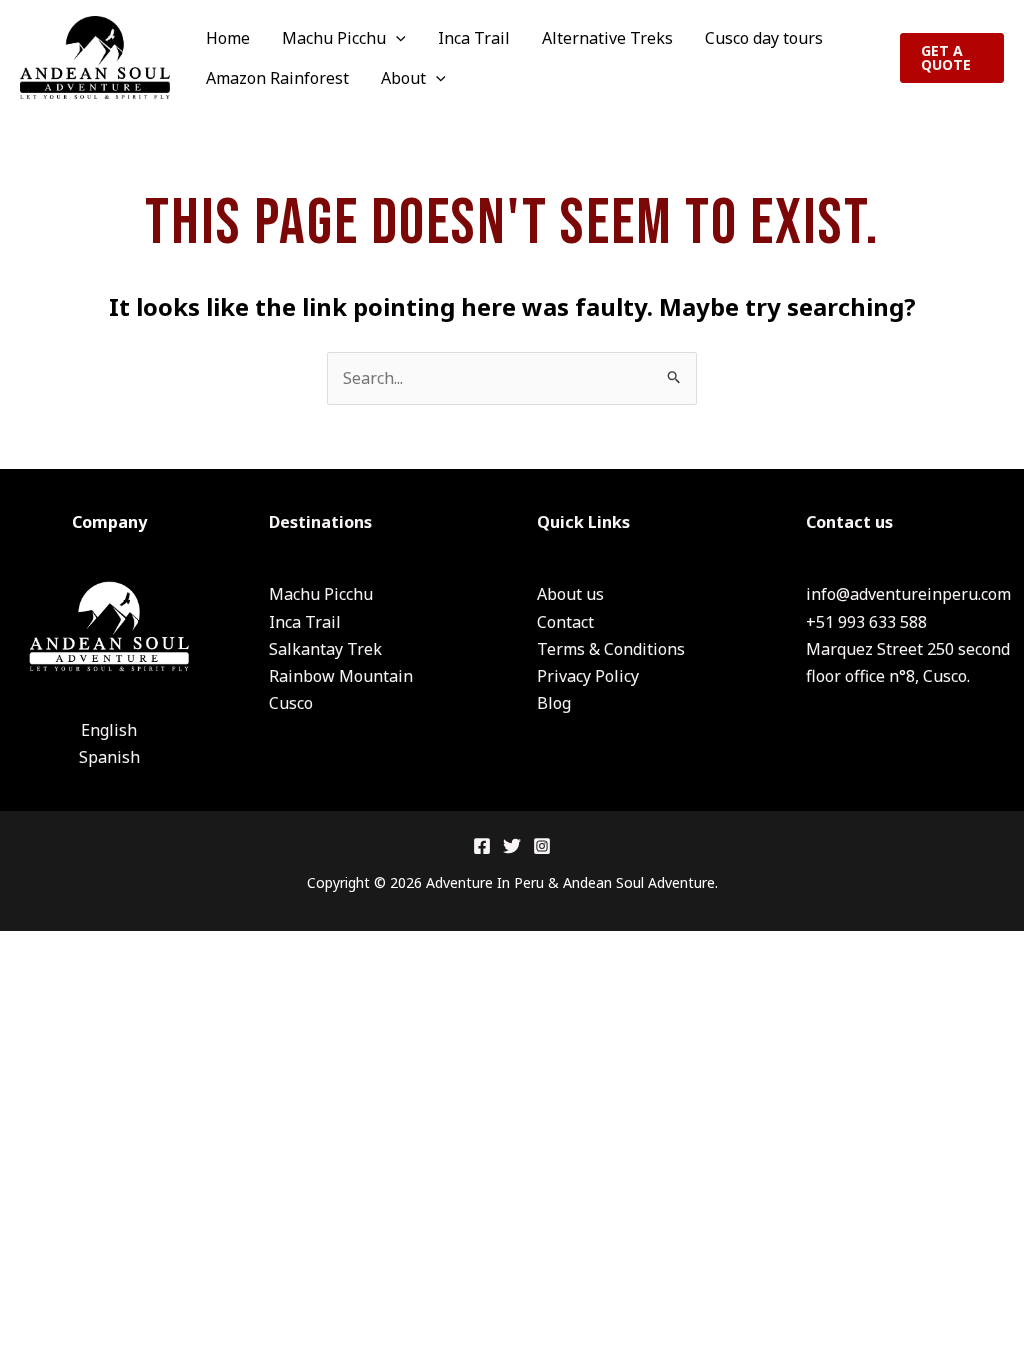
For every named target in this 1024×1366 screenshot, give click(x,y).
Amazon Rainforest (277, 78)
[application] (396, 38)
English (109, 730)
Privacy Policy (588, 676)
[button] (952, 58)
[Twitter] (512, 846)
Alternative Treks (607, 38)
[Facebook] (482, 846)
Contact (565, 622)
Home (228, 38)
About (403, 78)
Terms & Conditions (611, 649)
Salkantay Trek (325, 649)
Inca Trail (474, 38)
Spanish (109, 757)
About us (570, 594)
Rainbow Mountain (341, 676)
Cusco (291, 703)
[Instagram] (542, 846)
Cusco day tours (764, 38)
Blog (554, 703)
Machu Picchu (334, 38)
